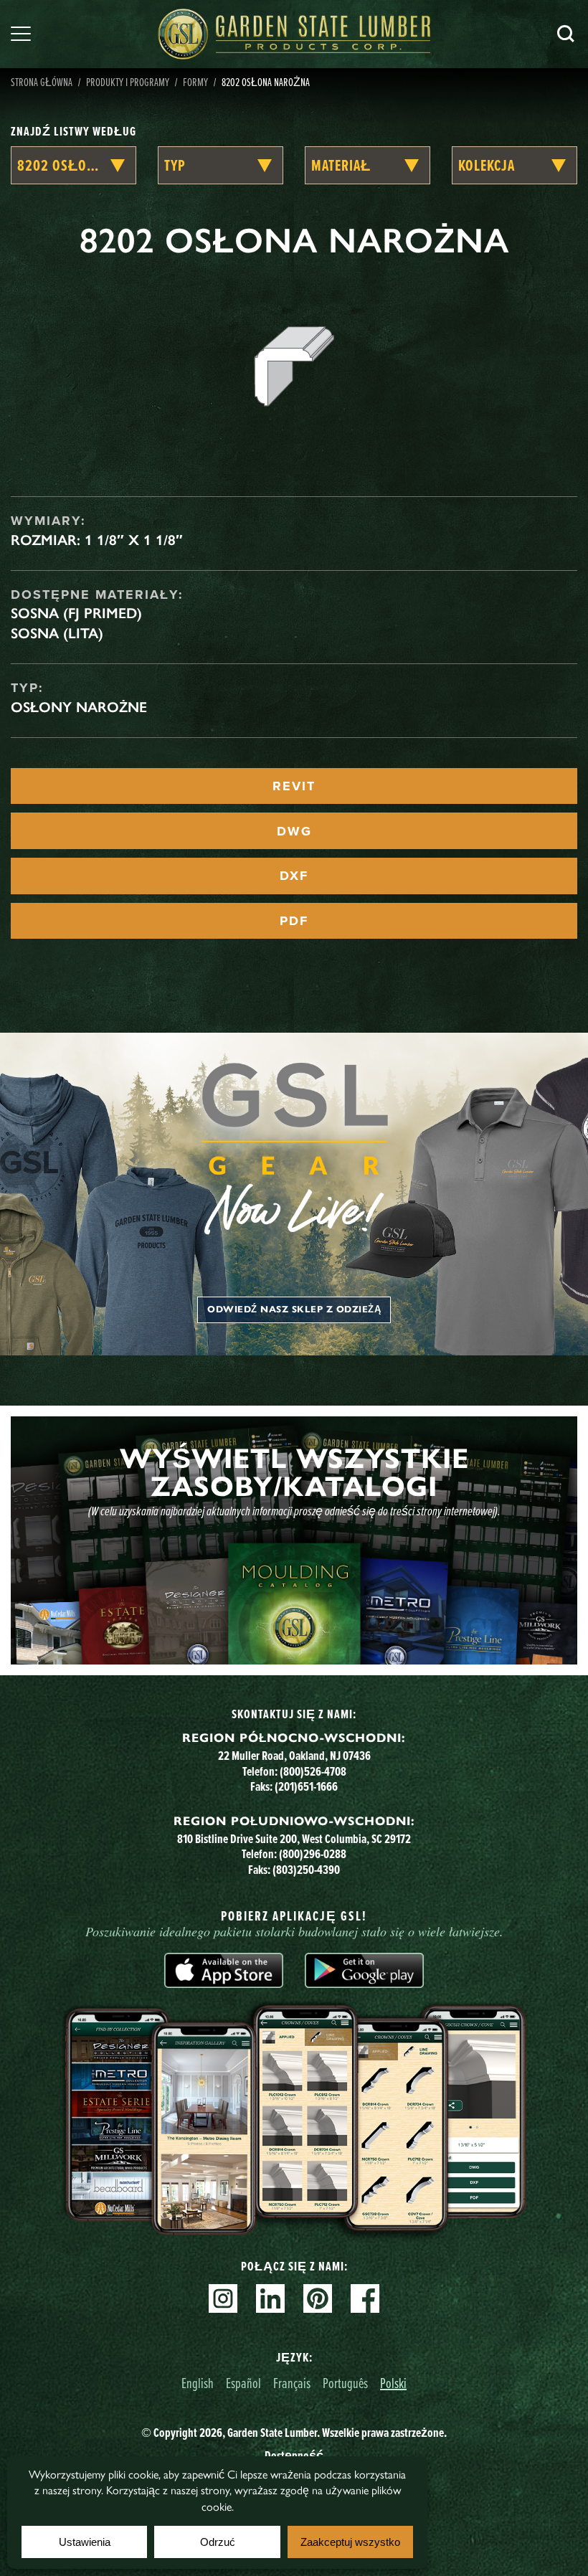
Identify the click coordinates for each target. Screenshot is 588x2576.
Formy (195, 82)
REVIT (294, 786)
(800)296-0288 (313, 1854)
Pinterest (318, 2298)
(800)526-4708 (313, 1771)
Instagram (223, 2298)
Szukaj (566, 34)
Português (345, 2383)
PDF (294, 921)
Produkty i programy (128, 82)
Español (243, 2383)
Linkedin (270, 2298)
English (198, 2383)
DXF (294, 876)
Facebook (365, 2298)
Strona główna (42, 82)
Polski (393, 2383)
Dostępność (294, 2456)
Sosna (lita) (57, 633)
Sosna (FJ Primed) (76, 613)
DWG (294, 831)
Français (292, 2383)
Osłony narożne (79, 707)
